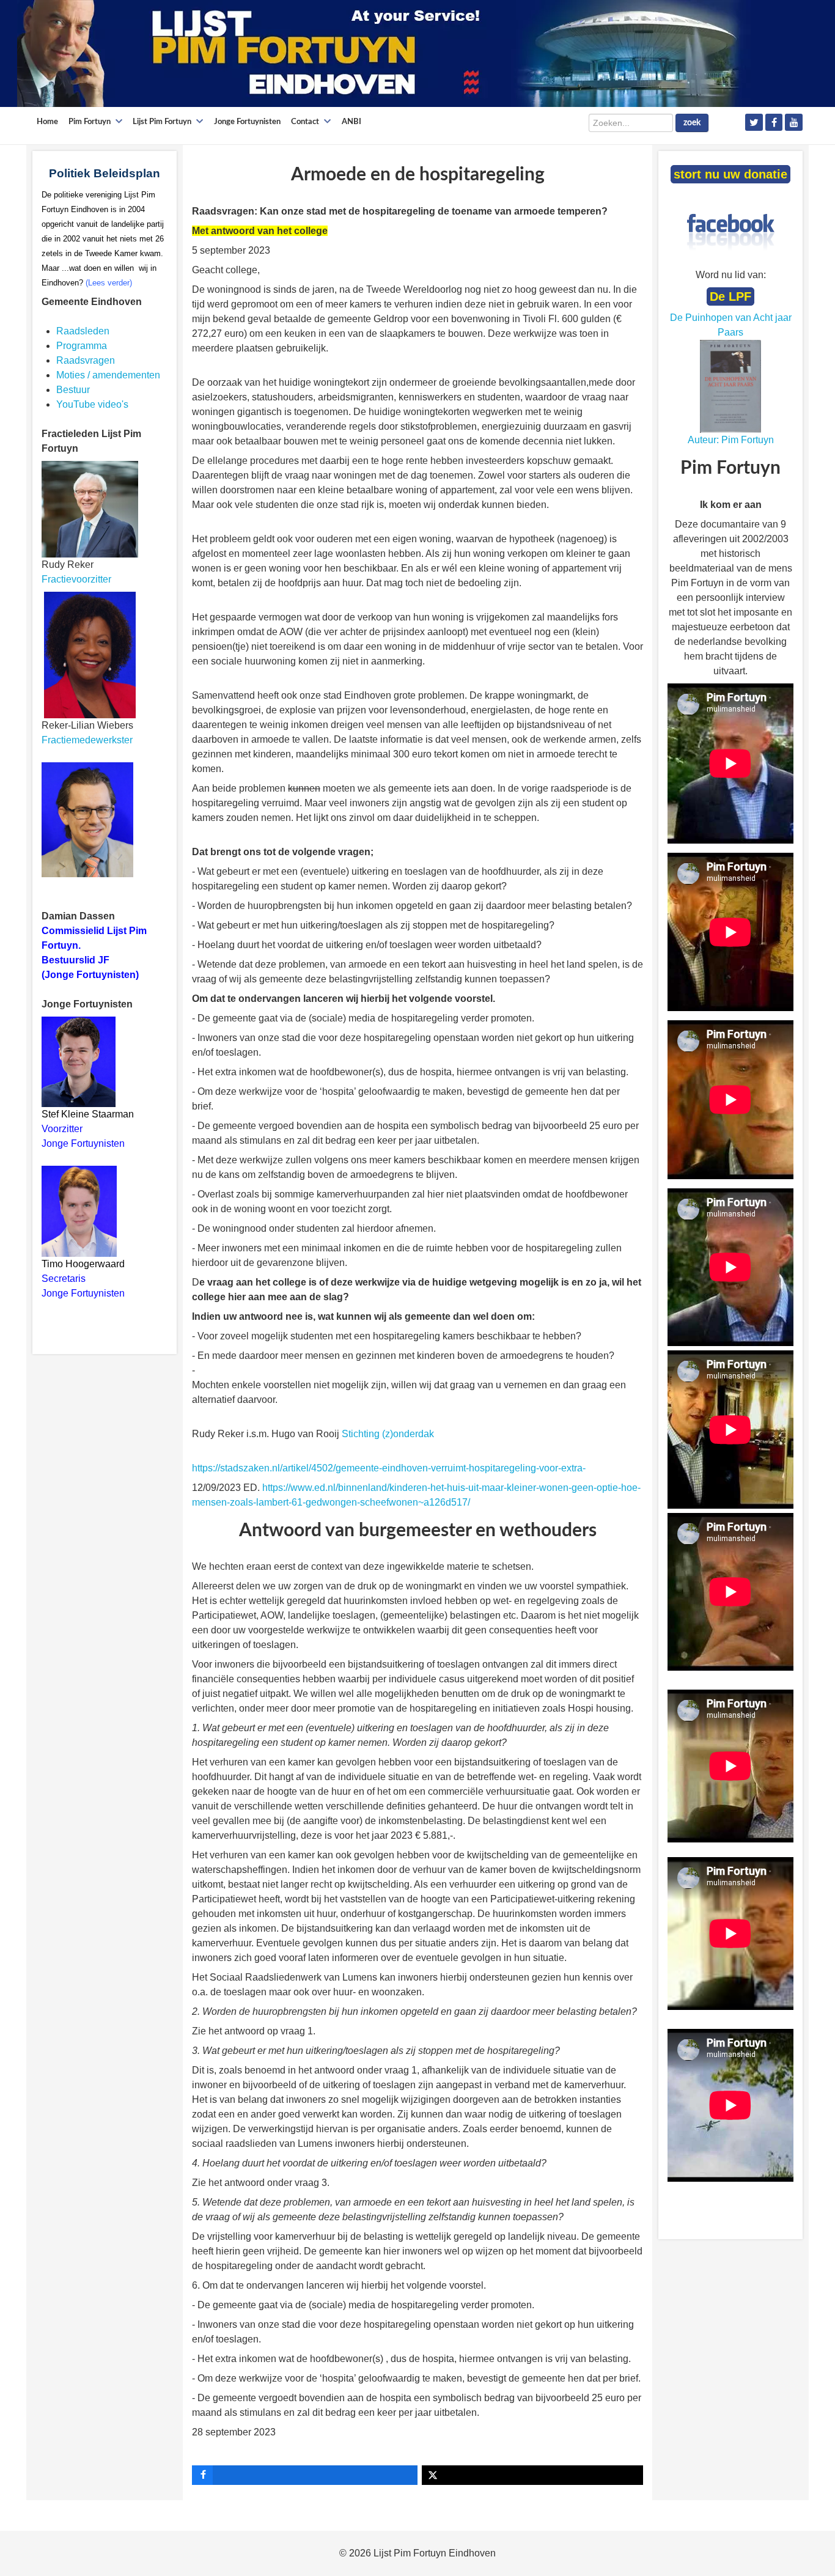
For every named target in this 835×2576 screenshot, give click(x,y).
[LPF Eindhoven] (384, 53)
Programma (82, 346)
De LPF (730, 296)
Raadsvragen (86, 360)
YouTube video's (92, 404)
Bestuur (73, 390)
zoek (692, 123)
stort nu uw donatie (730, 174)
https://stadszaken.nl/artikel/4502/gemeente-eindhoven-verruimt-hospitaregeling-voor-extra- (389, 1468)
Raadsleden (83, 331)
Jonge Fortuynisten (84, 1143)
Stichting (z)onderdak (388, 1434)
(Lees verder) (109, 283)
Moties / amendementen (108, 375)
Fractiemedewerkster (87, 740)
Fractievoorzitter (76, 579)
